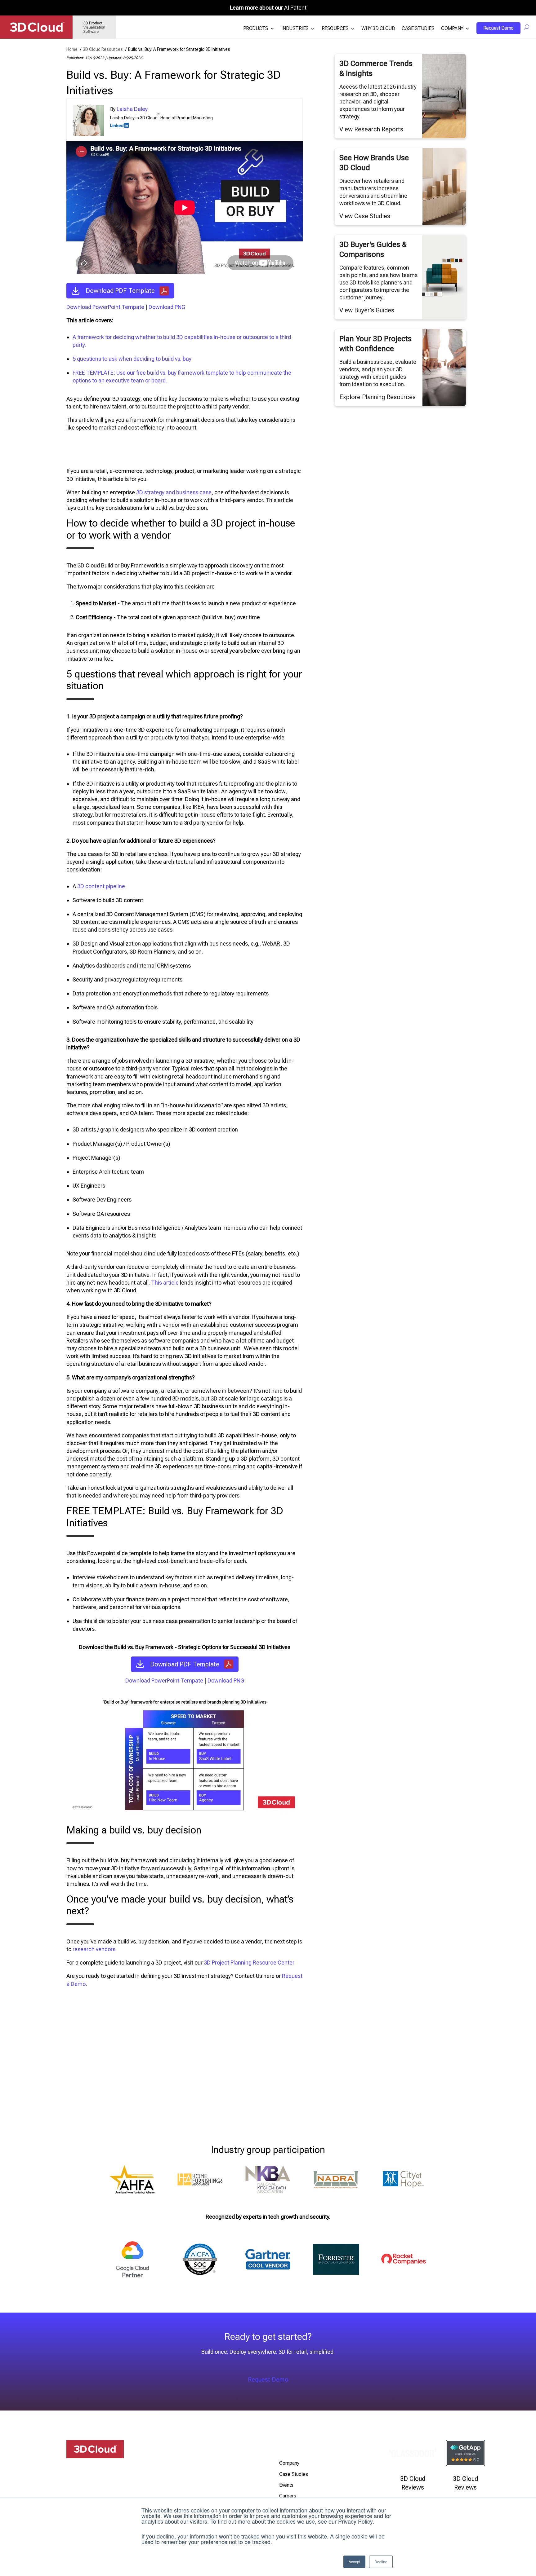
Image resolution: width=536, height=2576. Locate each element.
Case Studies (418, 29)
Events (286, 2485)
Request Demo (498, 28)
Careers (288, 2496)
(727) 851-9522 (188, 2480)
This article (165, 1283)
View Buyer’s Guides (367, 310)
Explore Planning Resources (377, 397)
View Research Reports (371, 129)
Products (256, 29)
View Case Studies (365, 216)
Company (452, 29)
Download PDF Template (120, 291)
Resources (335, 29)
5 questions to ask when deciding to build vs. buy (132, 359)
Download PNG (167, 307)
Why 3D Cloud (378, 29)
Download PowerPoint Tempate (105, 307)
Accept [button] (354, 2562)
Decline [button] (381, 2562)
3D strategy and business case (174, 492)
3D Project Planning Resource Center (249, 1963)
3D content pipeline (101, 886)
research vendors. (95, 1949)
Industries (295, 29)
